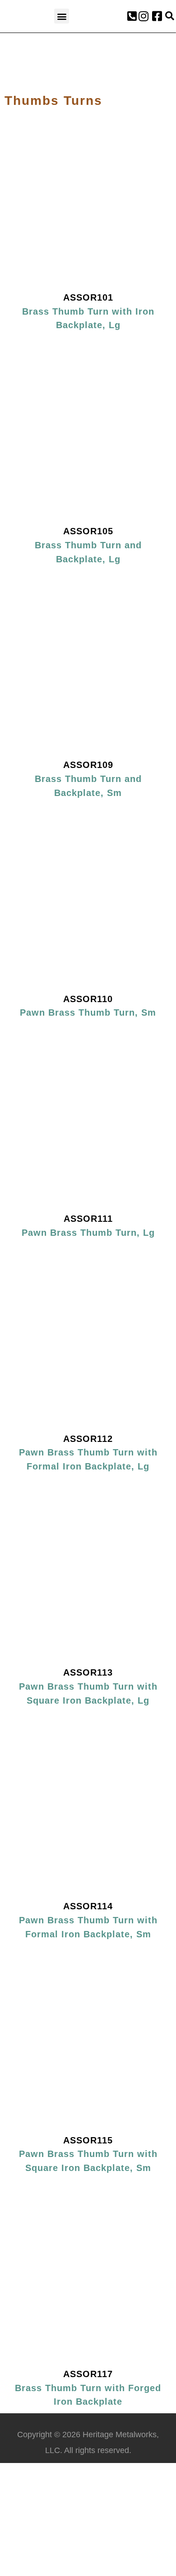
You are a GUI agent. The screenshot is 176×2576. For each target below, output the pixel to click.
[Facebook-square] (157, 16)
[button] (62, 16)
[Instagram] (144, 16)
